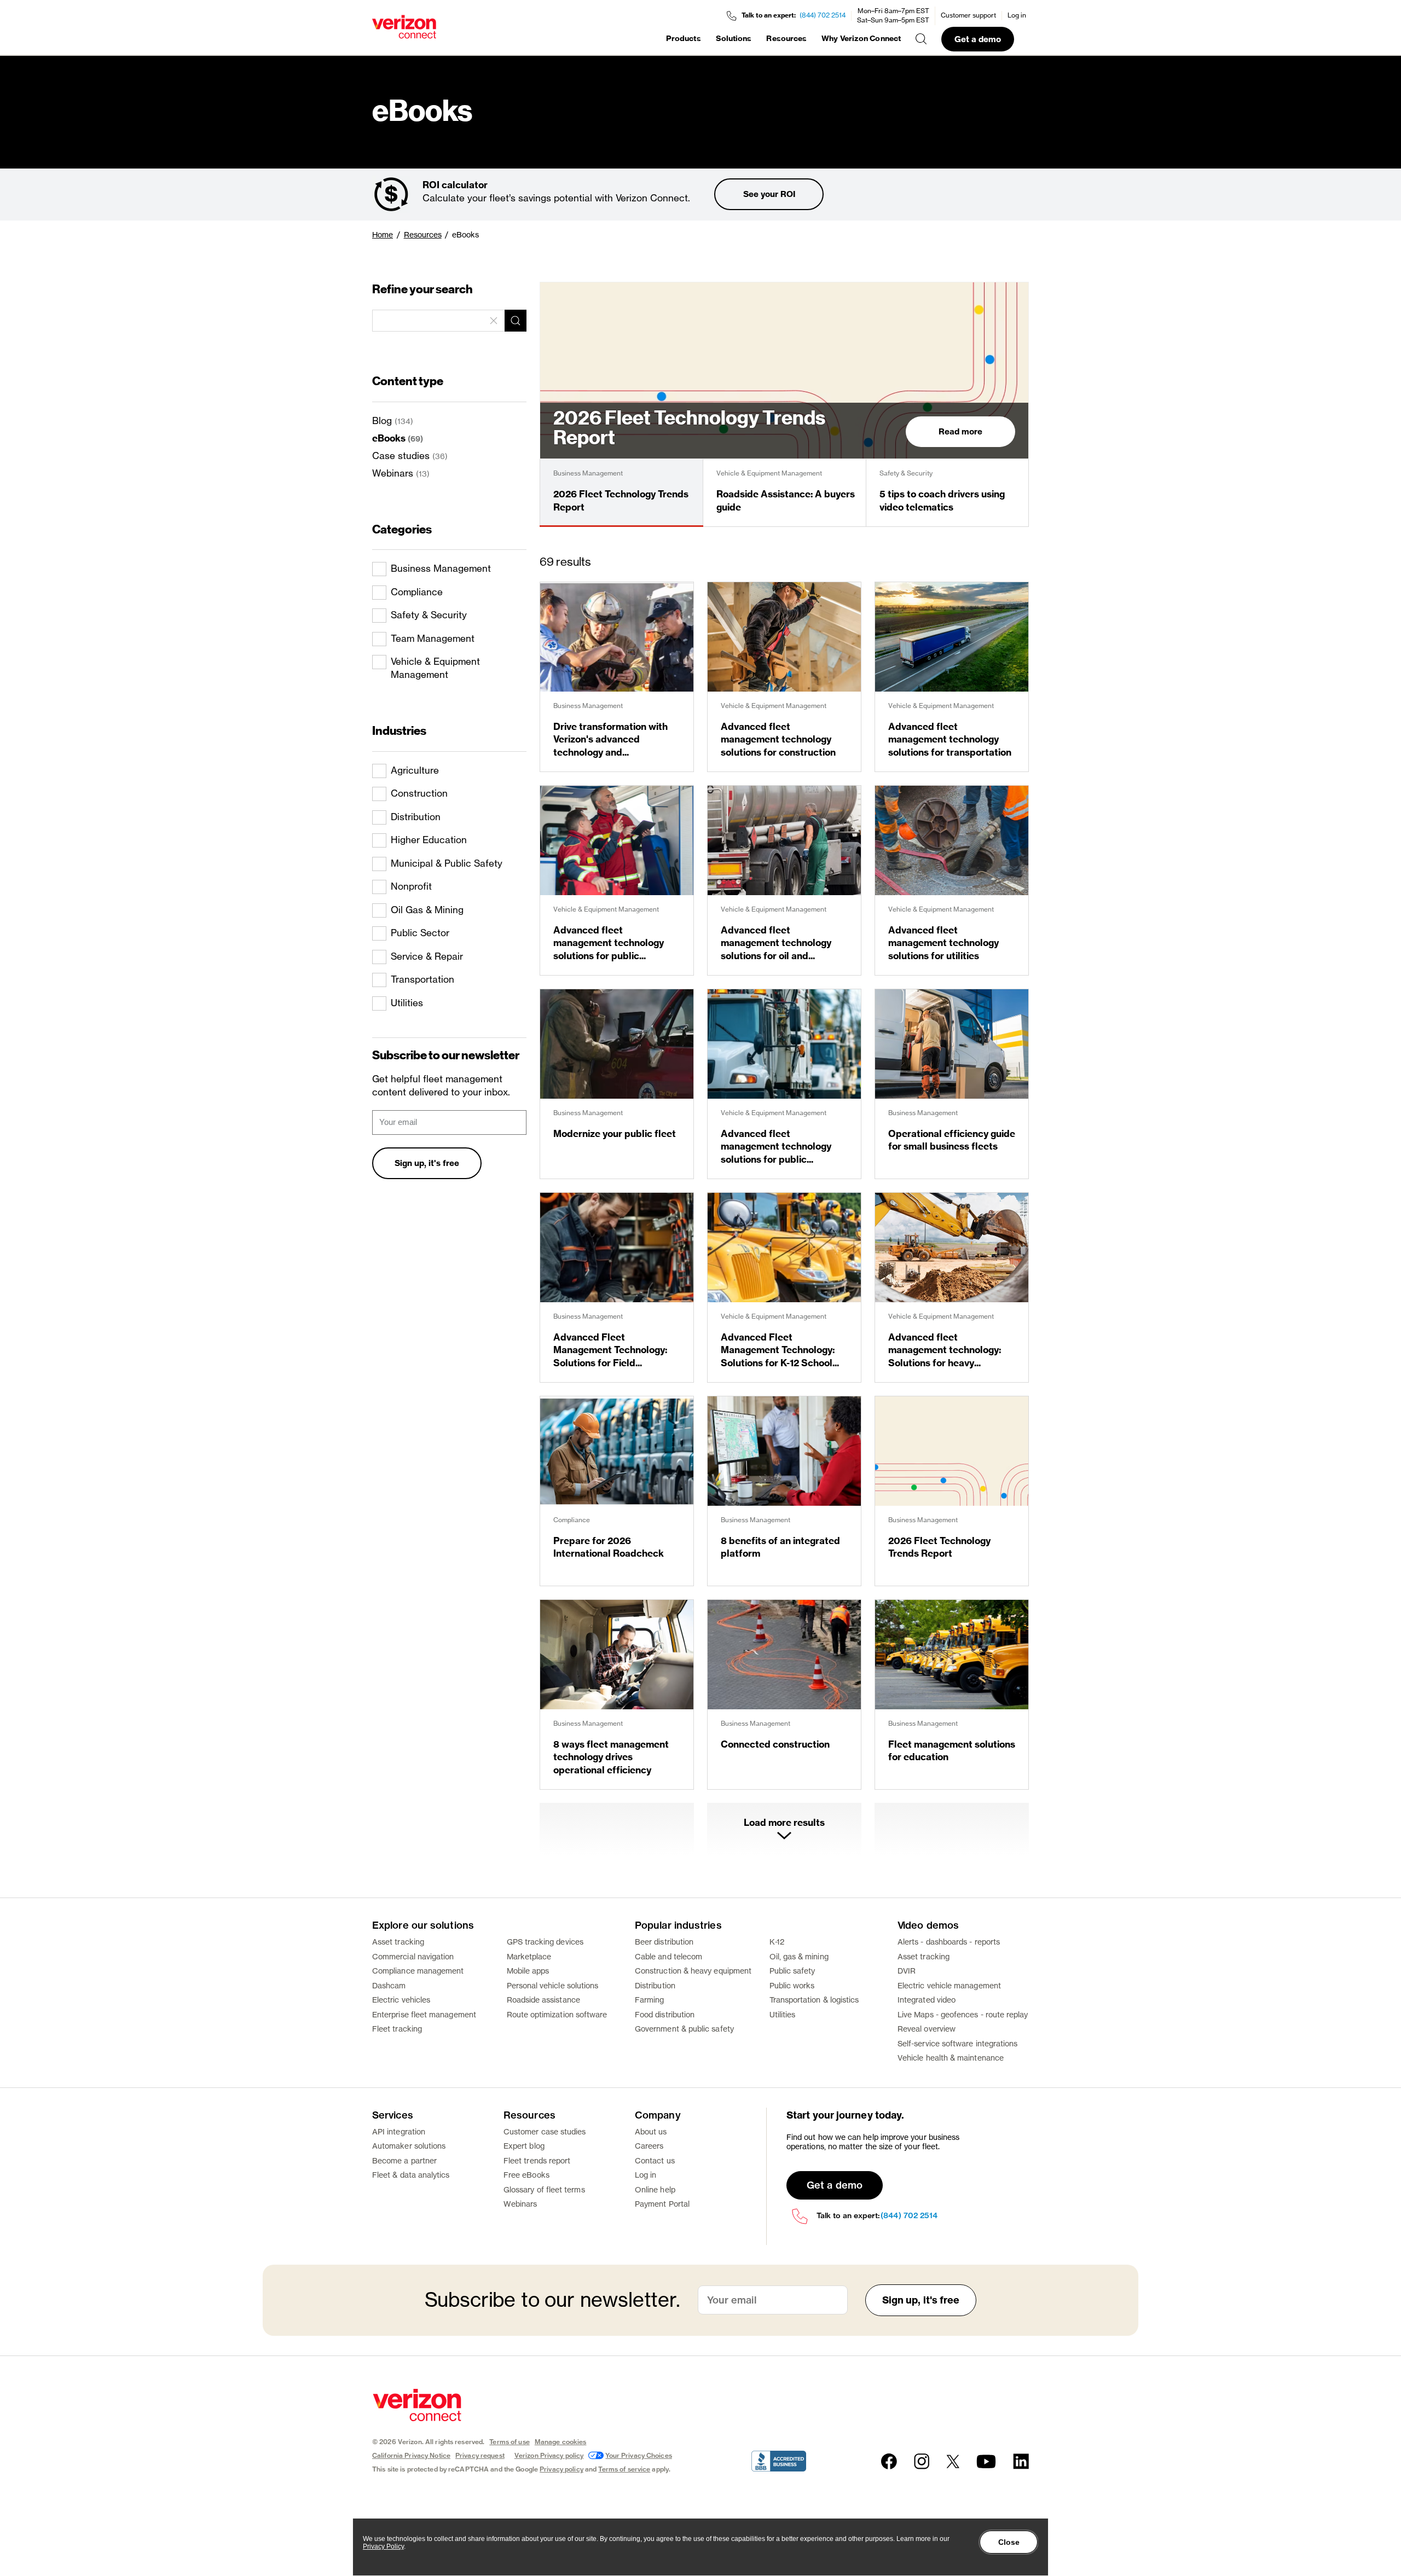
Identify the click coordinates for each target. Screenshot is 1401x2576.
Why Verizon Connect (861, 38)
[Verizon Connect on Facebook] (889, 2461)
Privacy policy (561, 2469)
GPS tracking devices (545, 1942)
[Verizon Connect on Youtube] (986, 2461)
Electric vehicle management (949, 1985)
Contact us (655, 2160)
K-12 (777, 1942)
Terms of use (509, 2442)
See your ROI (769, 194)
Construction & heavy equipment (693, 1971)
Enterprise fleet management (424, 2014)
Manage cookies (561, 2442)
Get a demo (978, 39)
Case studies (401, 456)
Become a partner (404, 2160)
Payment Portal (662, 2204)
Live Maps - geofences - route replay (963, 2014)
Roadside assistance (543, 2000)
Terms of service (624, 2469)
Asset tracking (398, 1942)
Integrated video (927, 2000)
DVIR (907, 1971)
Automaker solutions (409, 2146)
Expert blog (524, 2146)
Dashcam (389, 1985)
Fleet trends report (537, 2160)
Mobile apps (528, 1971)
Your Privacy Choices (638, 2455)
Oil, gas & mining (799, 1956)
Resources (786, 38)
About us (651, 2131)
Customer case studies (545, 2131)
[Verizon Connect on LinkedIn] (1021, 2461)
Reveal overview (927, 2029)
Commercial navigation (413, 1956)
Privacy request (480, 2455)
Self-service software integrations (957, 2043)
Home (383, 234)
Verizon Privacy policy (549, 2455)
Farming (650, 2000)
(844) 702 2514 (823, 15)
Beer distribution (664, 1942)
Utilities (783, 2014)
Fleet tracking (397, 2029)
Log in (1017, 15)
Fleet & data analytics (411, 2175)
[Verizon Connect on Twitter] (953, 2461)
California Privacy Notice (411, 2455)
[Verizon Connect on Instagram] (922, 2461)
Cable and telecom (668, 1956)
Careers (649, 2146)
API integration (399, 2131)
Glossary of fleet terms (544, 2189)
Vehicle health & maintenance (951, 2058)
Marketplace (529, 1956)
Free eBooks (526, 2175)
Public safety (792, 1971)
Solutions (734, 38)
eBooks (389, 438)
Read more (960, 431)
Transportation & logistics (814, 2000)
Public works (792, 1985)
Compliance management (418, 1971)
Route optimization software (557, 2014)
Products (684, 38)
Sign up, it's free (427, 1163)
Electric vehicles (401, 2000)
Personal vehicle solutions (553, 1985)
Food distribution (665, 2014)
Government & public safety (684, 2029)
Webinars (393, 473)
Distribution (655, 1985)
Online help (655, 2189)
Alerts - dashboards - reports (949, 1942)
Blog (382, 420)
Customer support (968, 15)
